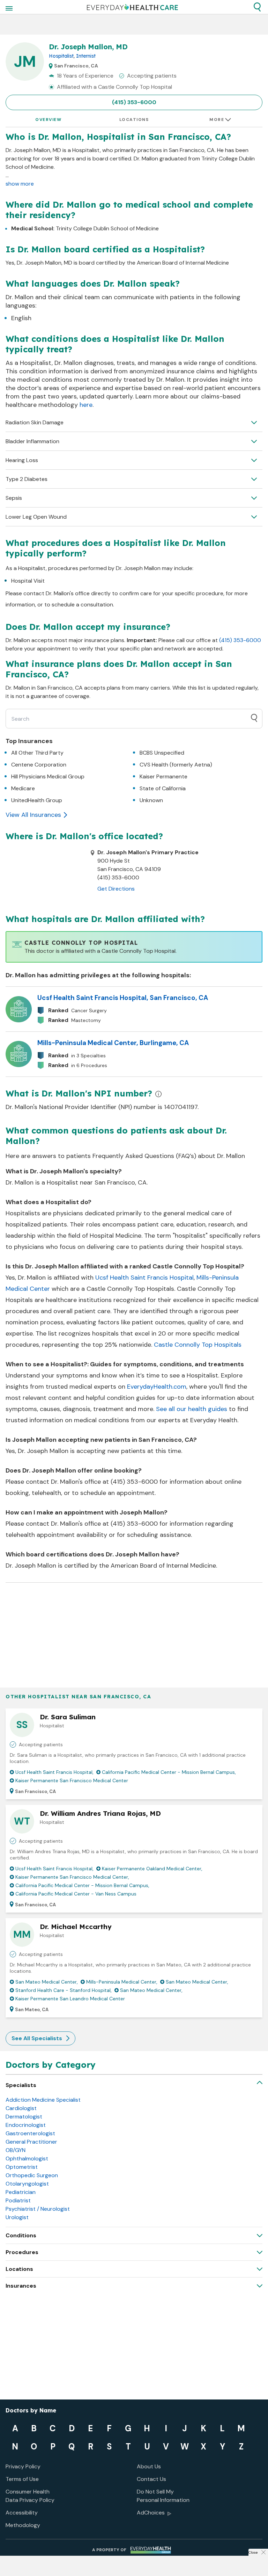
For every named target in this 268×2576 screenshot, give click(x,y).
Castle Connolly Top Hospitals (198, 1345)
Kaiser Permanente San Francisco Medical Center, (72, 1877)
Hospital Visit (28, 581)
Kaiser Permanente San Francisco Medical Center (72, 1780)
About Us (149, 2466)
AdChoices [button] (151, 2513)
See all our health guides (192, 1409)
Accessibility (22, 2513)
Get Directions (116, 889)
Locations (134, 120)
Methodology (23, 2525)
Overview (48, 120)
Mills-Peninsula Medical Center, (122, 1982)
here (86, 405)
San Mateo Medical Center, (47, 1982)
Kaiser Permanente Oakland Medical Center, (152, 1869)
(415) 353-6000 (134, 102)
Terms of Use (22, 2479)
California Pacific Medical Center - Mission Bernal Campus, (169, 1772)
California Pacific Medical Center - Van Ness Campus (76, 1894)
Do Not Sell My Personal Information (163, 2496)
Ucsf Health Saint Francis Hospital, (54, 1772)
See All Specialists (37, 2038)
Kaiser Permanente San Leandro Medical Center (70, 1999)
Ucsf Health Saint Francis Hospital (144, 1278)
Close (253, 2552)
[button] (257, 7)
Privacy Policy (23, 2466)
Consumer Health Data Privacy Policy (30, 2496)
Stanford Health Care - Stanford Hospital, (64, 1990)
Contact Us (151, 2479)
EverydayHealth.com (157, 1387)
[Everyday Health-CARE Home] (132, 7)
